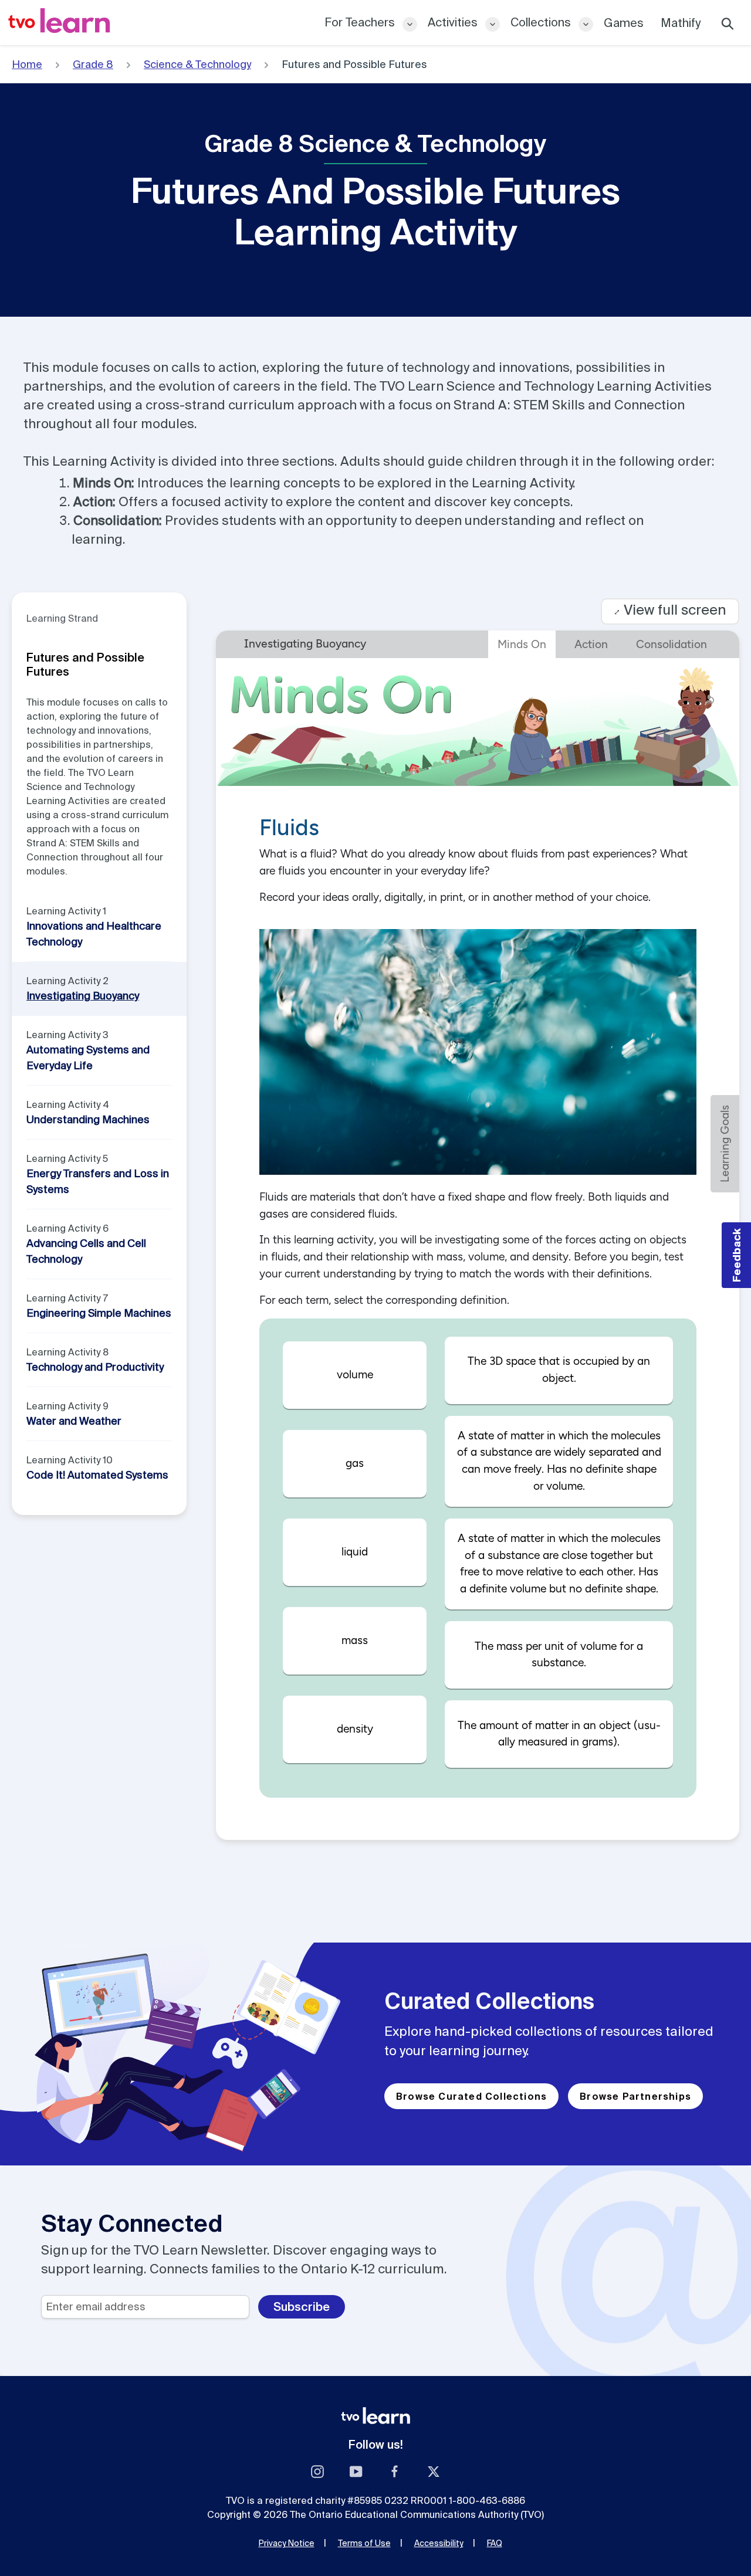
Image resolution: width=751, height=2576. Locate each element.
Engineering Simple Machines (99, 1313)
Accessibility (439, 2543)
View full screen (670, 610)
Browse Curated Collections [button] (471, 2096)
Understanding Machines (88, 1119)
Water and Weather (74, 1421)
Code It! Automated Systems (97, 1475)
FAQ (495, 2543)
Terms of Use (364, 2543)
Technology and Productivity (95, 1367)
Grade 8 (93, 64)
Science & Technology (197, 64)
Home (27, 64)
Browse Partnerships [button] (635, 2096)
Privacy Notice (287, 2543)
